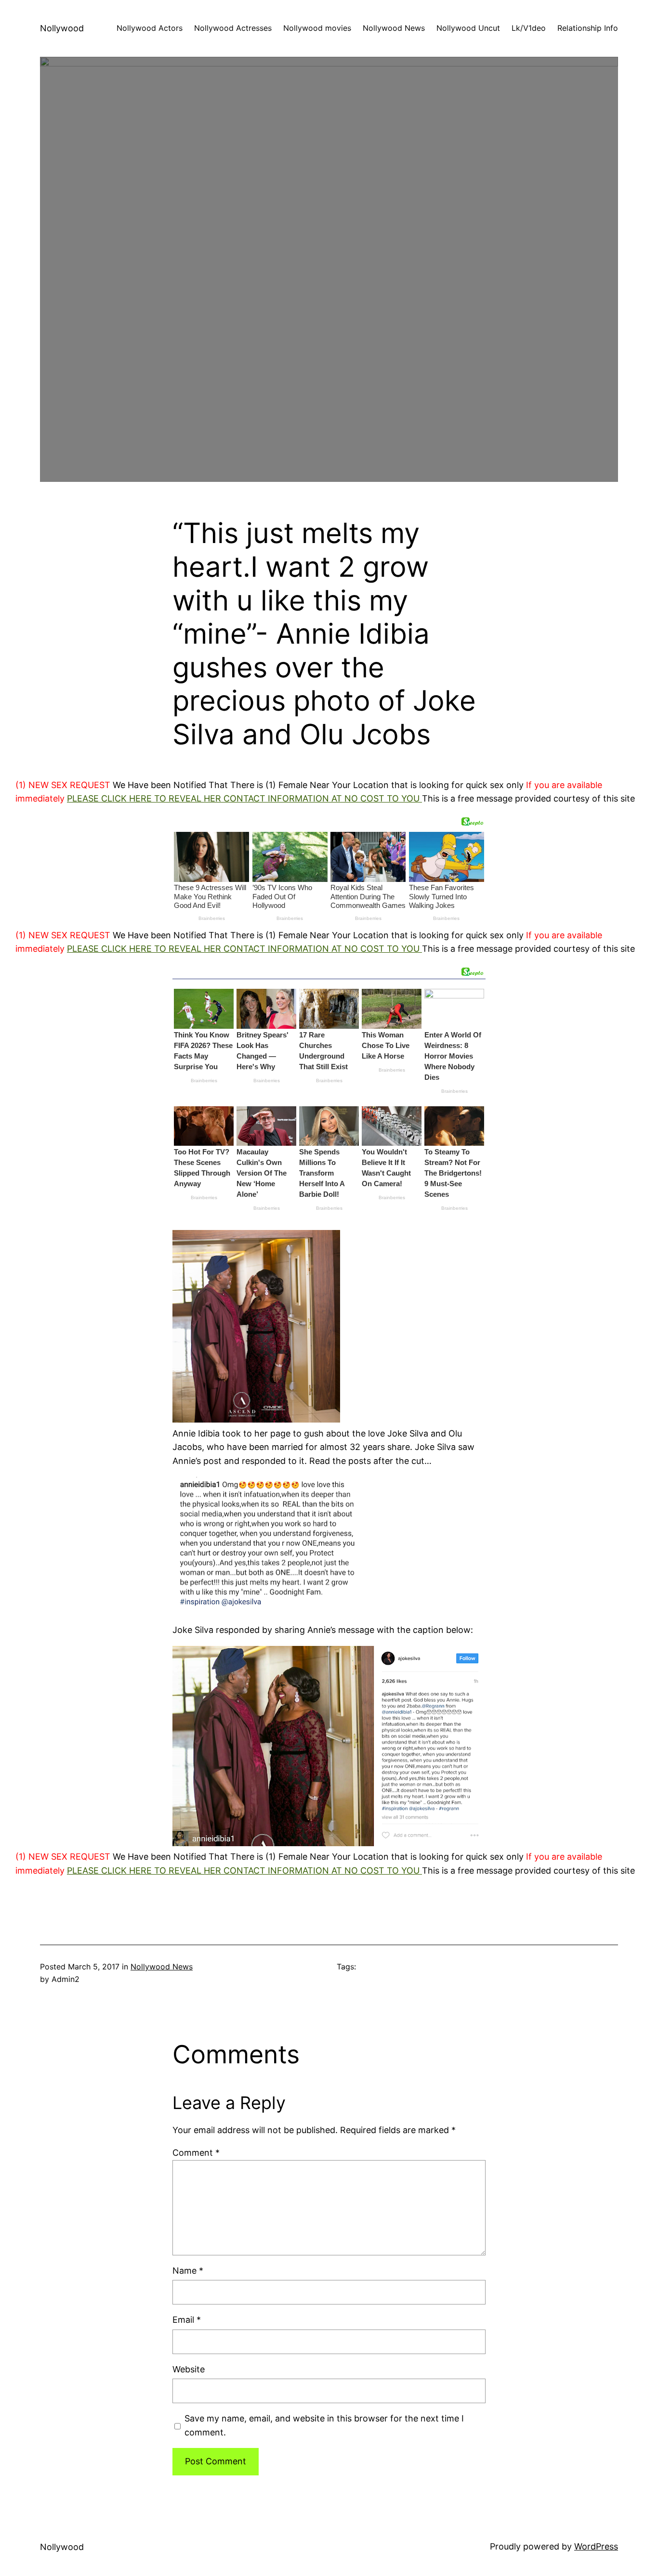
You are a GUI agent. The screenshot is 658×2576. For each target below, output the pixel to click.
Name (188, 2271)
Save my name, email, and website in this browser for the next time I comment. (324, 2425)
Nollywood (62, 28)
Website (189, 2369)
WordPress (596, 2546)
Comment (196, 2153)
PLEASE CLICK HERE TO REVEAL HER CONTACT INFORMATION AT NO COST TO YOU (244, 798)
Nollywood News (162, 1967)
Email (187, 2320)
